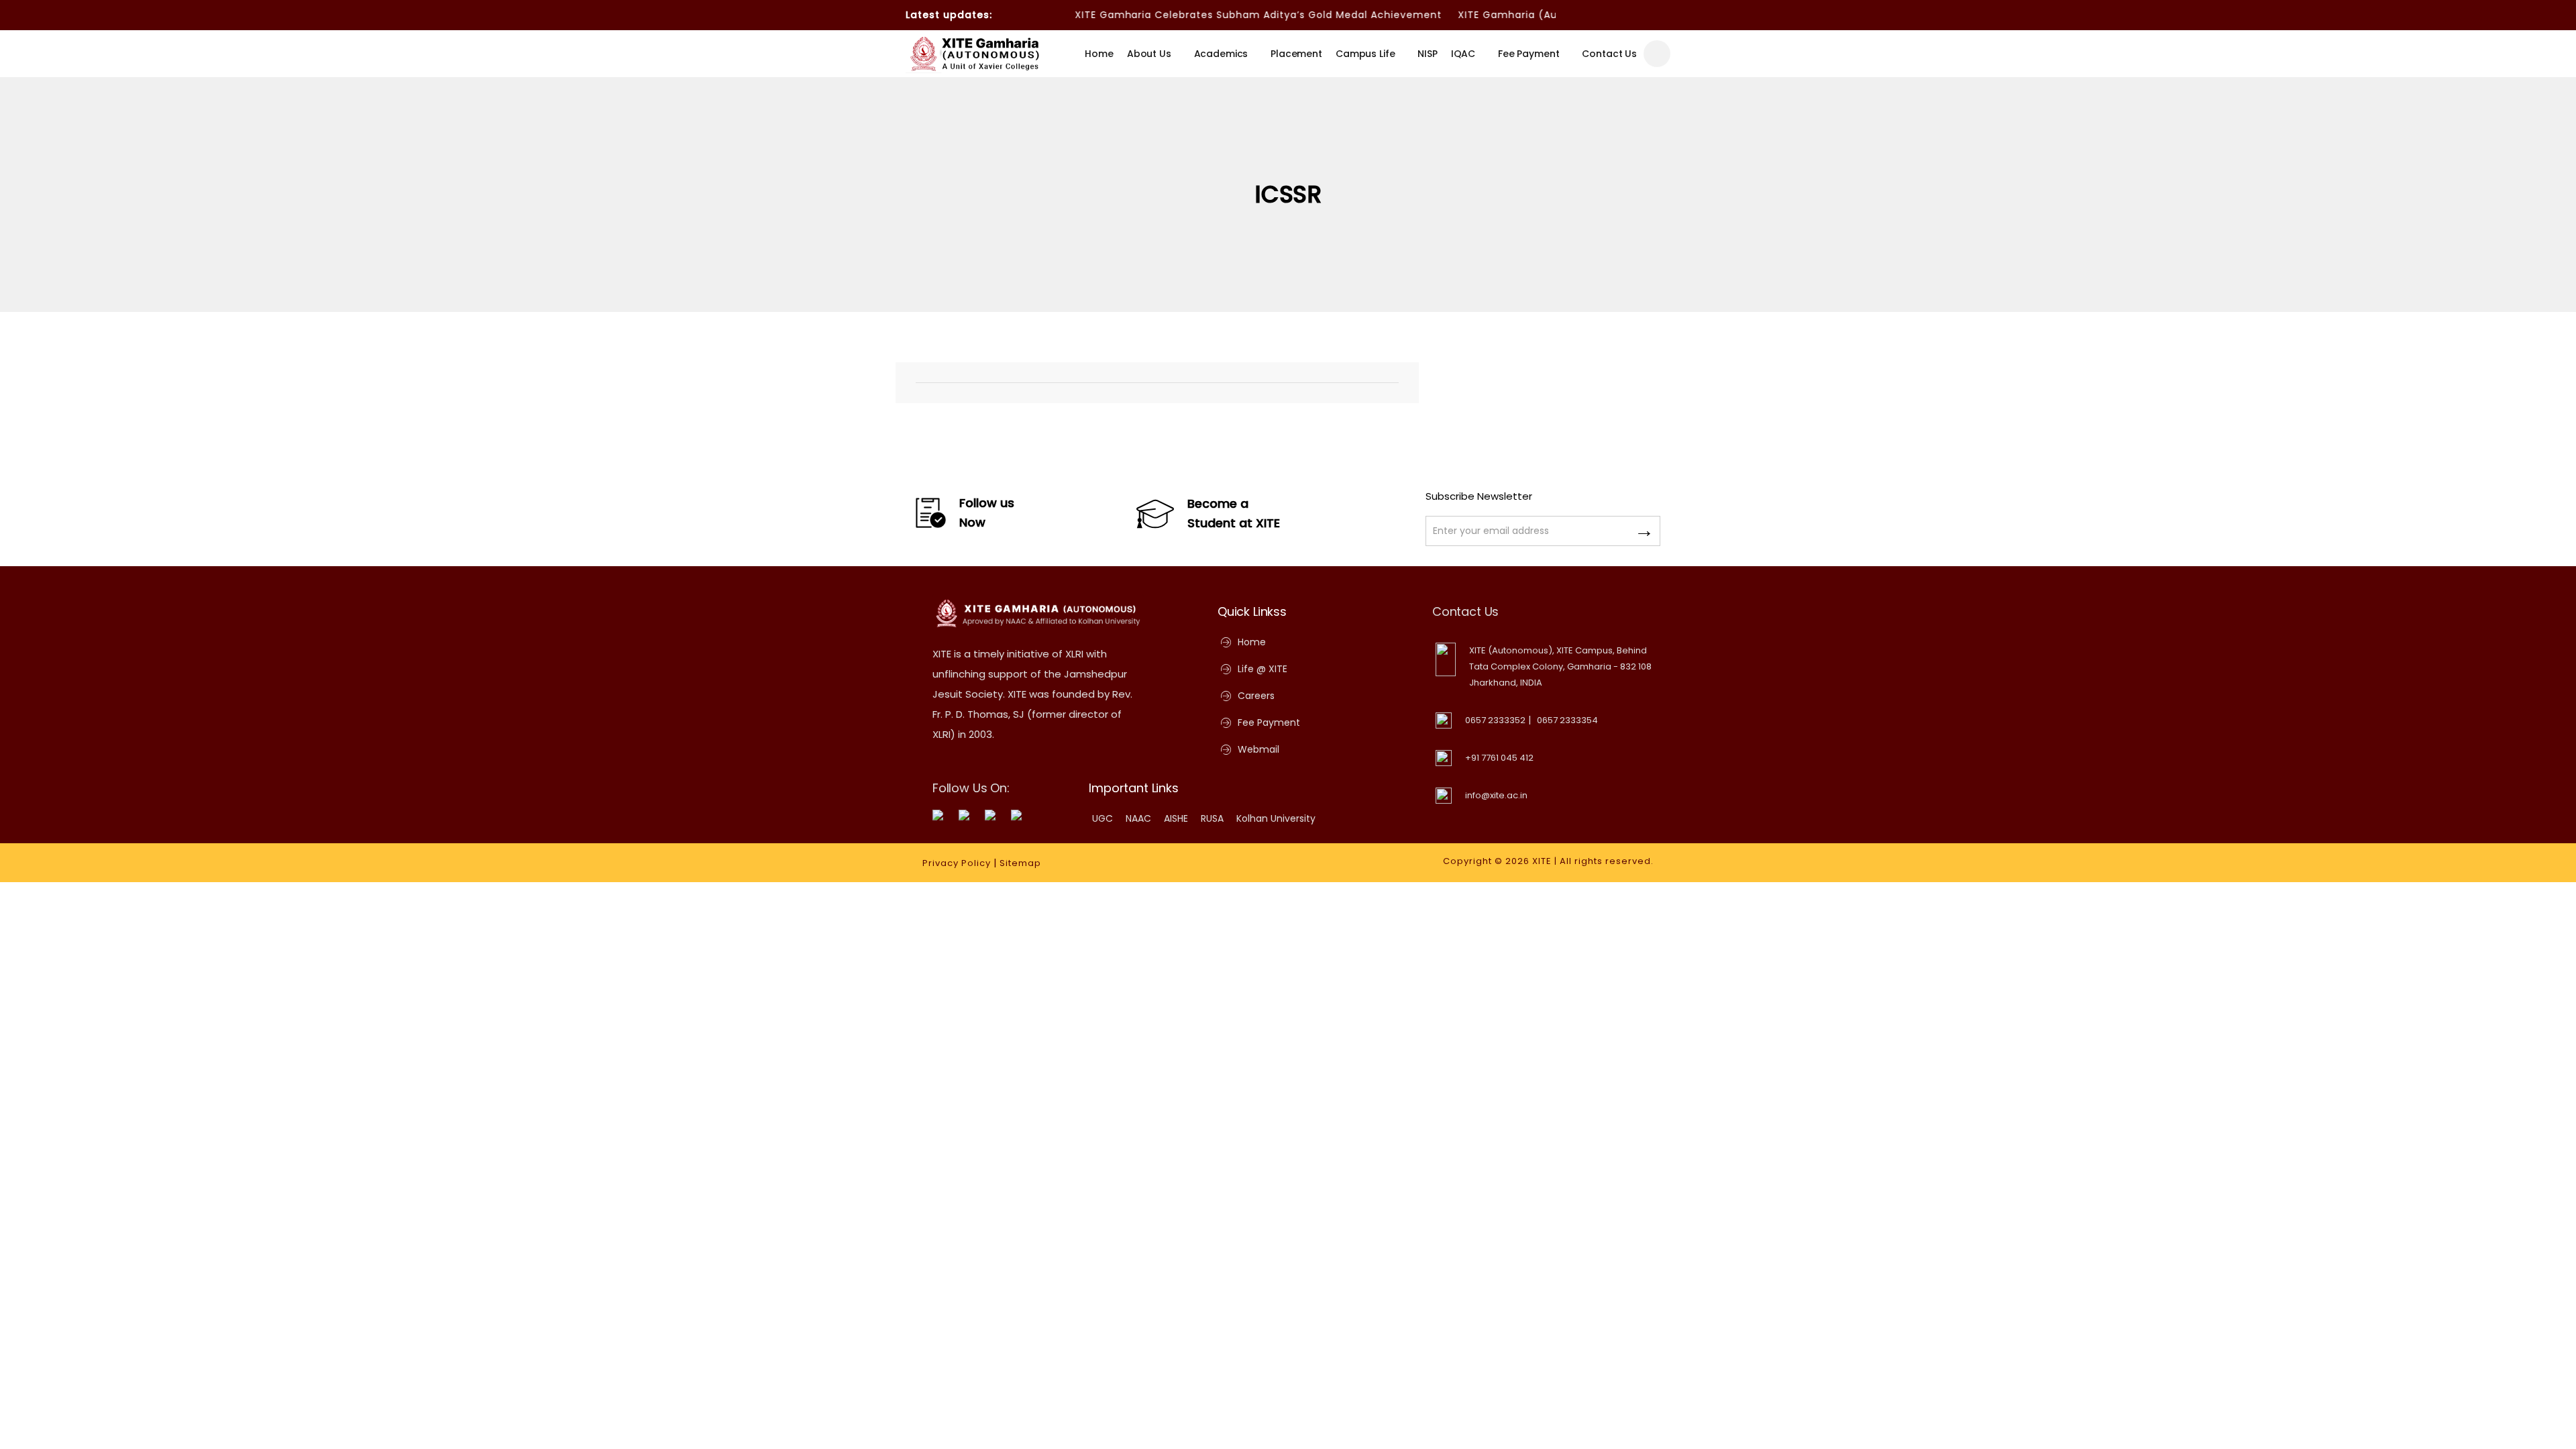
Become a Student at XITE (1234, 513)
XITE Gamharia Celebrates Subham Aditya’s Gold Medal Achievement (1215, 15)
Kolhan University (1276, 818)
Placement (1296, 54)
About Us (1149, 54)
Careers (1256, 696)
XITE (1542, 861)
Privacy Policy (957, 863)
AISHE (1176, 818)
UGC (1103, 818)
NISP (1427, 54)
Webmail (1258, 749)
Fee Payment (1528, 54)
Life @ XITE (1263, 669)
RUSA (1212, 818)
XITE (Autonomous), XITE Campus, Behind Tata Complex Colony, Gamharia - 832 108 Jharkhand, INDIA (1560, 666)
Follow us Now (987, 513)
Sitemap (1020, 863)
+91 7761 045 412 (1499, 758)
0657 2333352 (1495, 720)
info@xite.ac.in (1496, 795)
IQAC (1463, 54)
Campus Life (1365, 54)
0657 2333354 (1567, 720)
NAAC (1138, 818)
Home (1099, 54)
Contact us (1609, 54)
